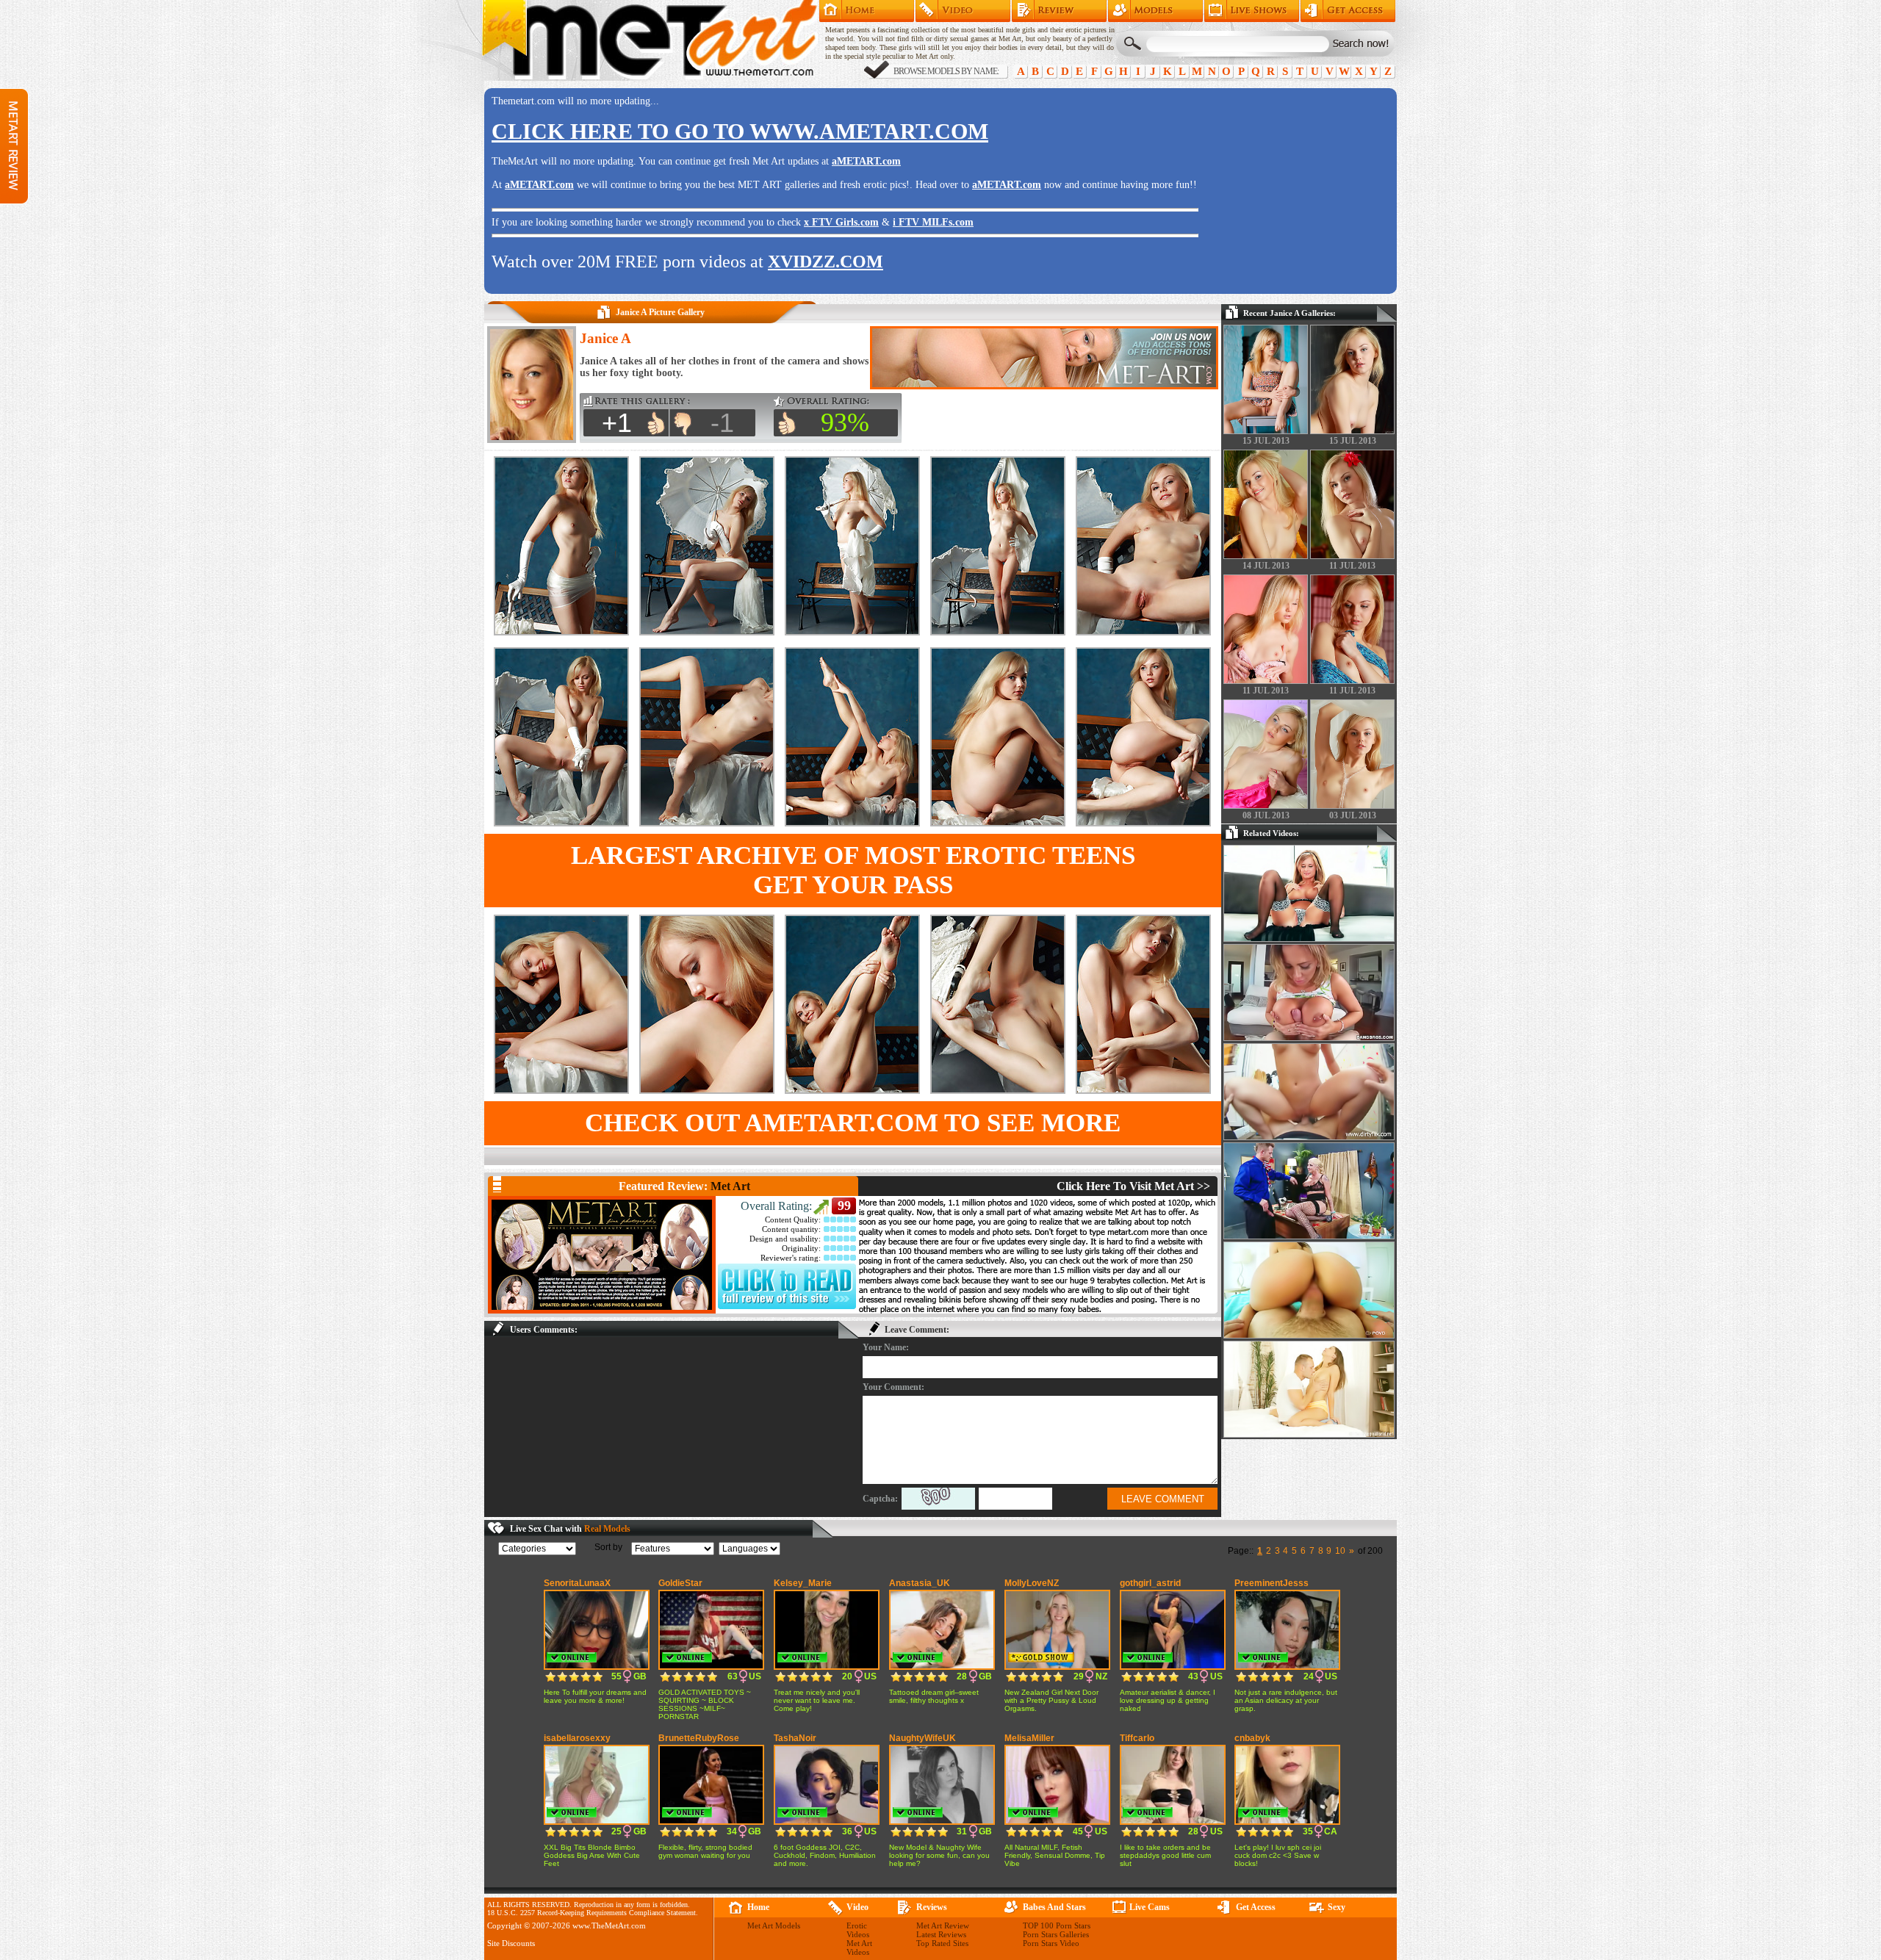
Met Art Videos (859, 1948)
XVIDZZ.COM (826, 262)
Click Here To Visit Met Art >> (1133, 1186)
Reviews (932, 1907)
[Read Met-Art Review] (787, 1306)
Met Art (730, 1186)
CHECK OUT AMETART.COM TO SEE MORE (853, 1123)
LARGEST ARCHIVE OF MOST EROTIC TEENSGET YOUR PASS (853, 870)
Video (857, 1907)
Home (867, 11)
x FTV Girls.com (841, 222)
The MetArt (650, 40)
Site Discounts (511, 1943)
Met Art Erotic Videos (963, 11)
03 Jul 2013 (1353, 815)
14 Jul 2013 (1266, 566)
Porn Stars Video (1051, 1943)
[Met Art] (602, 1255)
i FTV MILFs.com (933, 222)
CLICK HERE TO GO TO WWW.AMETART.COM (740, 131)
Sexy (1337, 1907)
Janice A (605, 338)
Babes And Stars (1054, 1907)
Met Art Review (1059, 11)
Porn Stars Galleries (1056, 1934)
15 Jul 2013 (1266, 441)
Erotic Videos (858, 1930)
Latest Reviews (941, 1934)
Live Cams (1150, 1907)
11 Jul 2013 (1352, 566)
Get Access (1348, 11)
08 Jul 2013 (1266, 815)
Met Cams (1252, 11)
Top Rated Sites (942, 1943)
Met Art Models (1155, 11)
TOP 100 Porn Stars (1057, 1925)
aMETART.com (866, 161)
